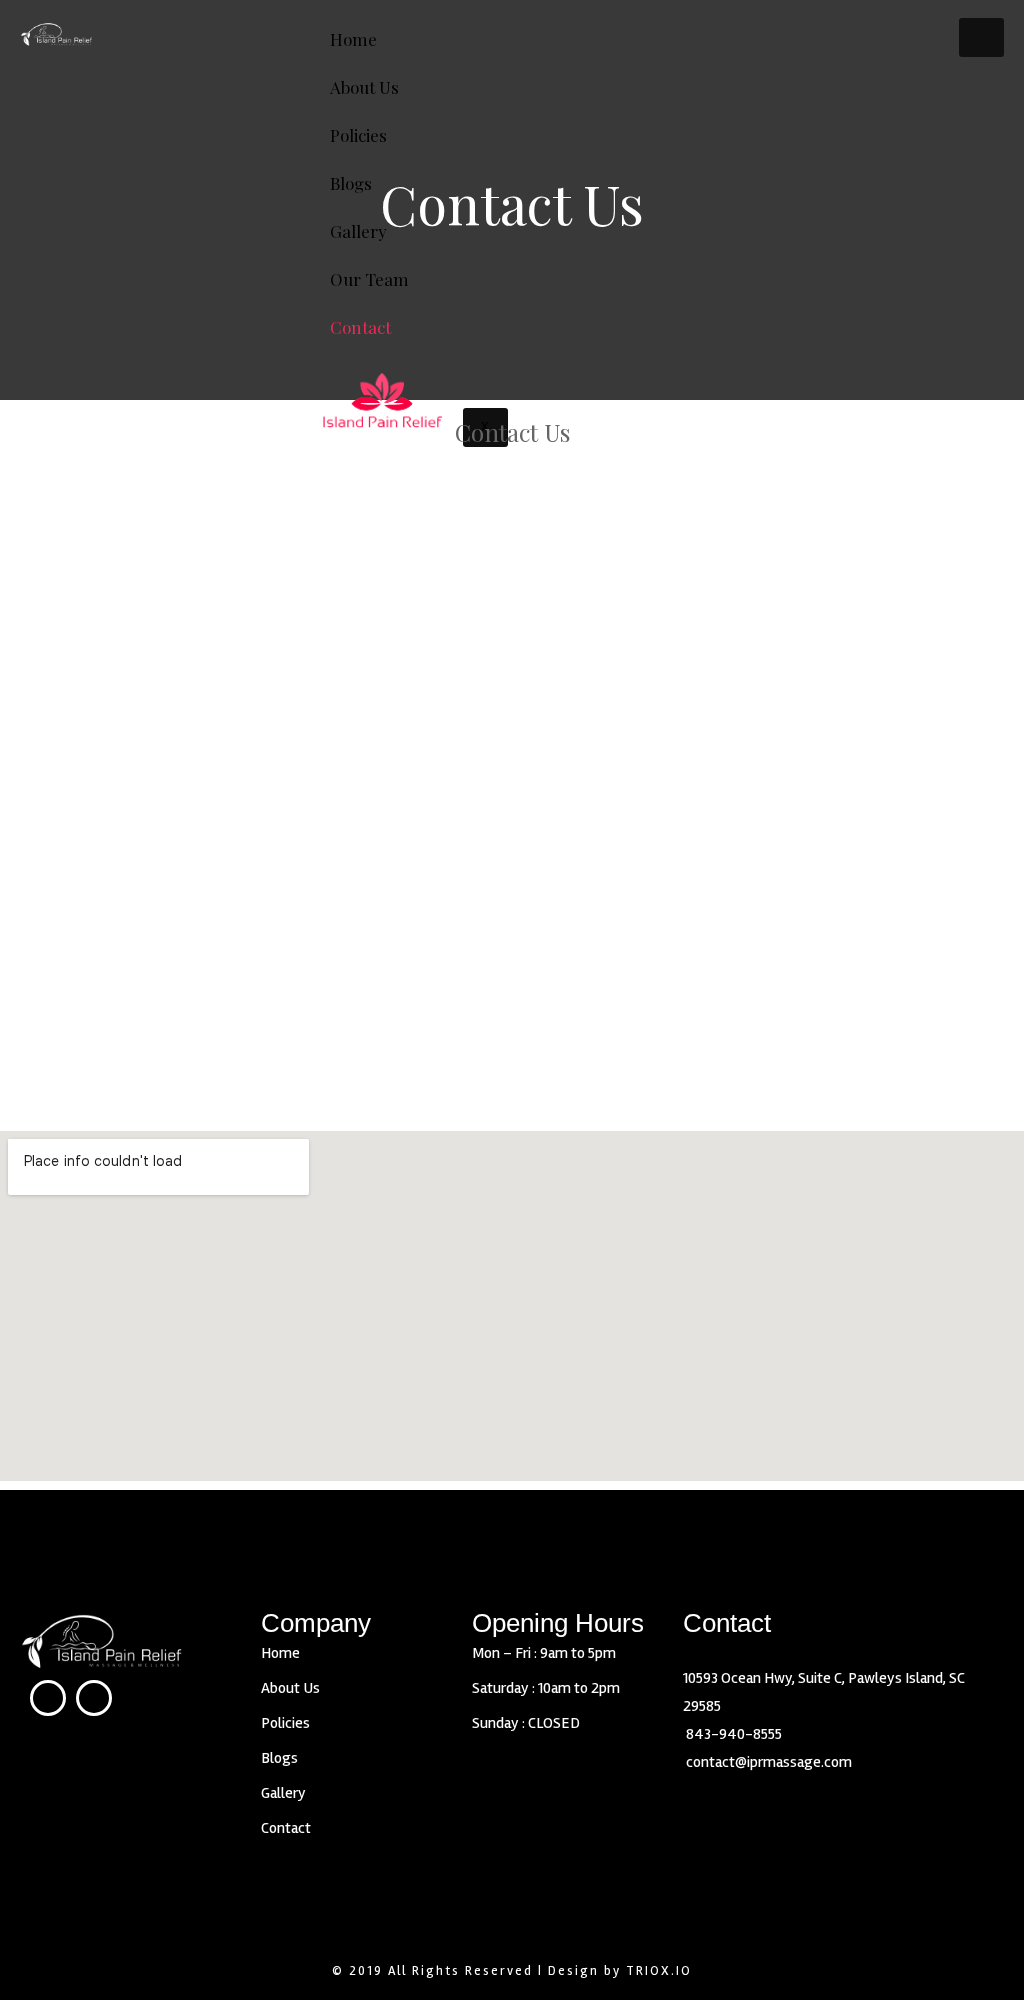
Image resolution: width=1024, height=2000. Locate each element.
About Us (364, 87)
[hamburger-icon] (981, 37)
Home (353, 39)
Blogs (279, 1758)
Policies (358, 135)
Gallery (358, 231)
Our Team (369, 279)
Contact (360, 327)
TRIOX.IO (659, 1971)
